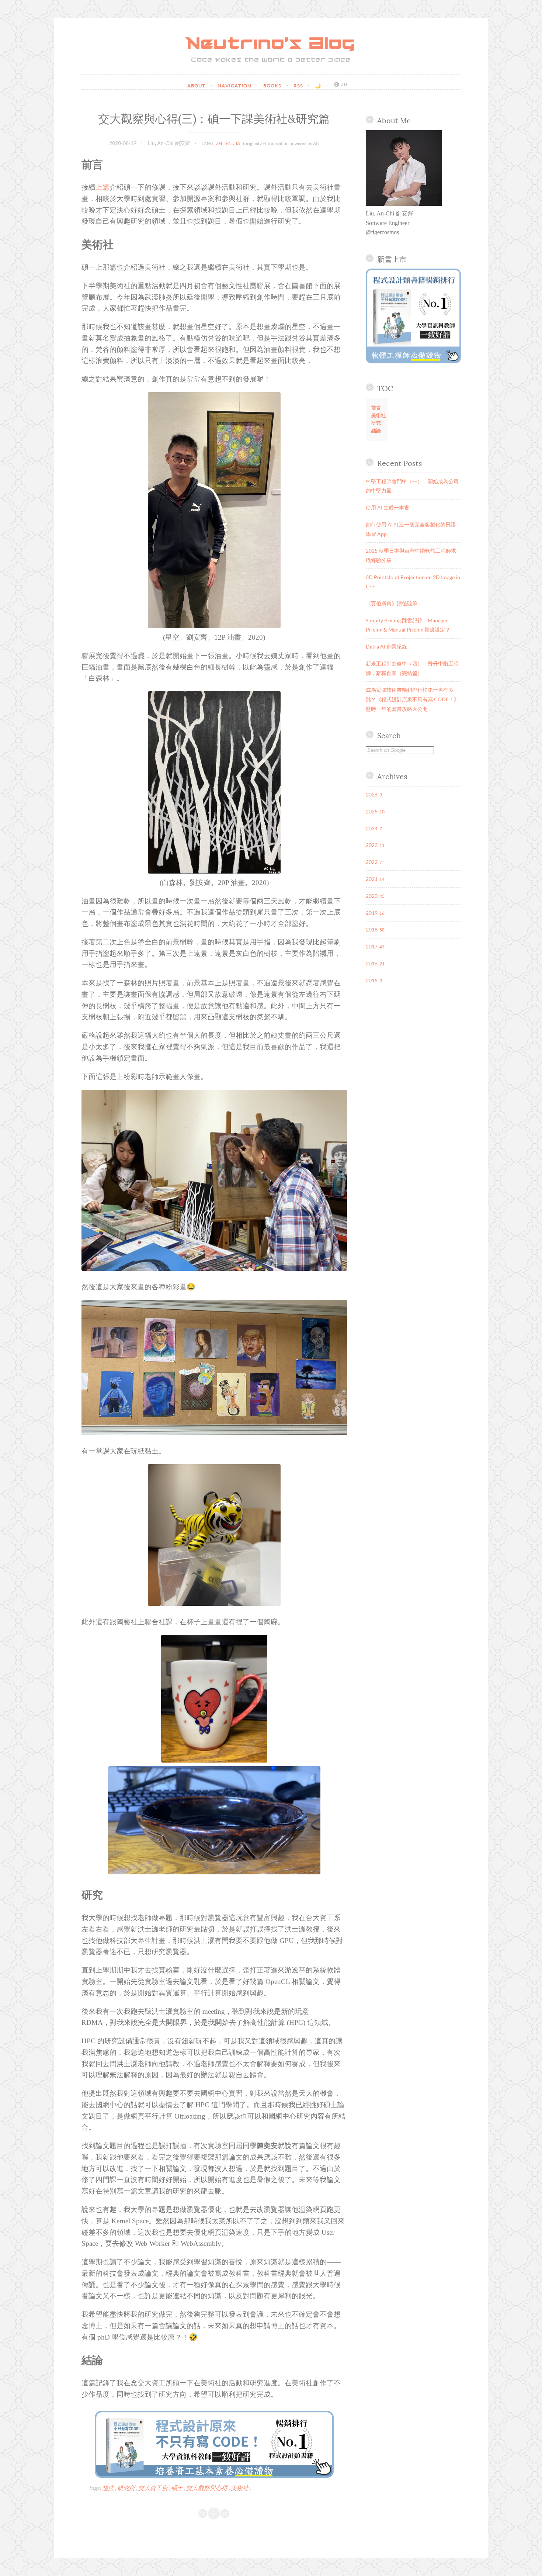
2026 (372, 794)
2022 (372, 862)
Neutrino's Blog (271, 44)
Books (273, 86)
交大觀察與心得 (207, 2488)
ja (238, 143)
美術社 (240, 2488)
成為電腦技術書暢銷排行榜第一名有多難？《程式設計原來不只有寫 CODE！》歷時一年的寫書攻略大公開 (412, 699)
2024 (372, 828)
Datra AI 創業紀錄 (386, 646)
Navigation (235, 86)
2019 (372, 913)
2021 (372, 879)
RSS (299, 86)
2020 (372, 896)
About (197, 86)
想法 (109, 2488)
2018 (372, 929)
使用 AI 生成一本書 (388, 507)
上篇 (103, 187)
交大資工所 (154, 2488)
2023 (372, 845)
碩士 (178, 2488)
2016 (372, 963)
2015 (372, 980)
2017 (372, 946)
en (229, 143)
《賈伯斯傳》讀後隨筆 (392, 603)
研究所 (127, 2488)
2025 (372, 811)
